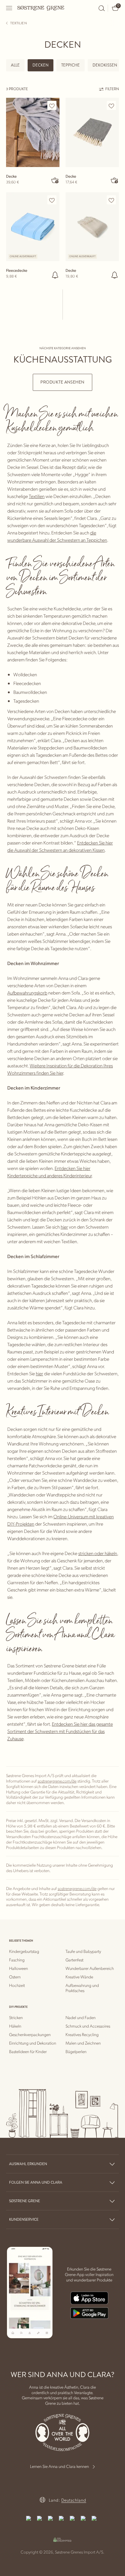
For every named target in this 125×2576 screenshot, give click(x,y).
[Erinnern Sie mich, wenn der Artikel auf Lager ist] (55, 275)
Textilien (37, 496)
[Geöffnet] (9, 8)
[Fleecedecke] (33, 227)
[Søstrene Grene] (41, 8)
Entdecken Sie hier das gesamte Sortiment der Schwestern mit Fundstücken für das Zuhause (60, 1731)
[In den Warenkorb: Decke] (55, 180)
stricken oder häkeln (98, 1553)
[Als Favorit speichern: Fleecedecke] (52, 200)
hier (64, 1227)
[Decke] (33, 132)
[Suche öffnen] (102, 8)
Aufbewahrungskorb (27, 993)
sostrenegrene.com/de (57, 1781)
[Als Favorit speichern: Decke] (52, 106)
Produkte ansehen (62, 382)
